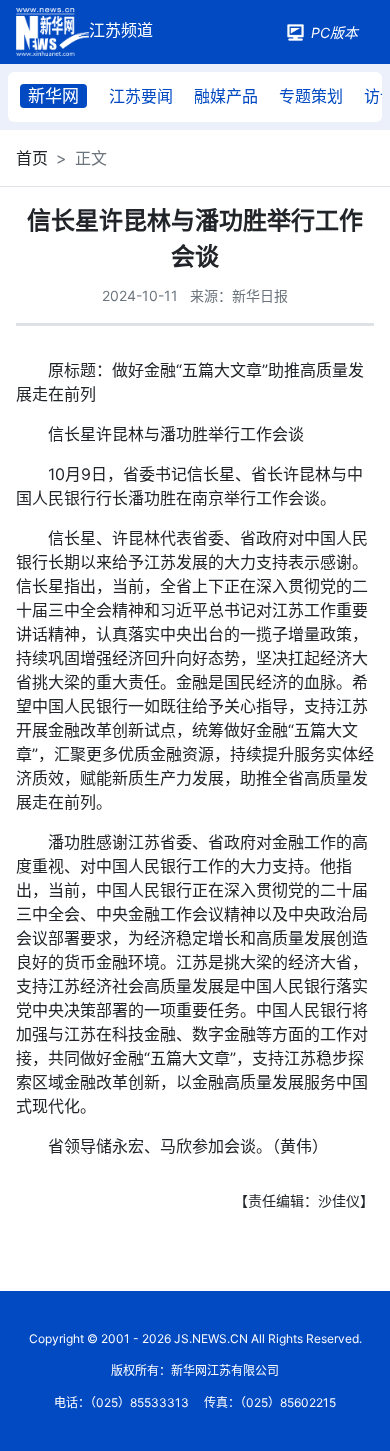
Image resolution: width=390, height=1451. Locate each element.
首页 (32, 158)
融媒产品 (226, 96)
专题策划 (311, 96)
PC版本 (334, 32)
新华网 (53, 96)
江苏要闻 (141, 96)
